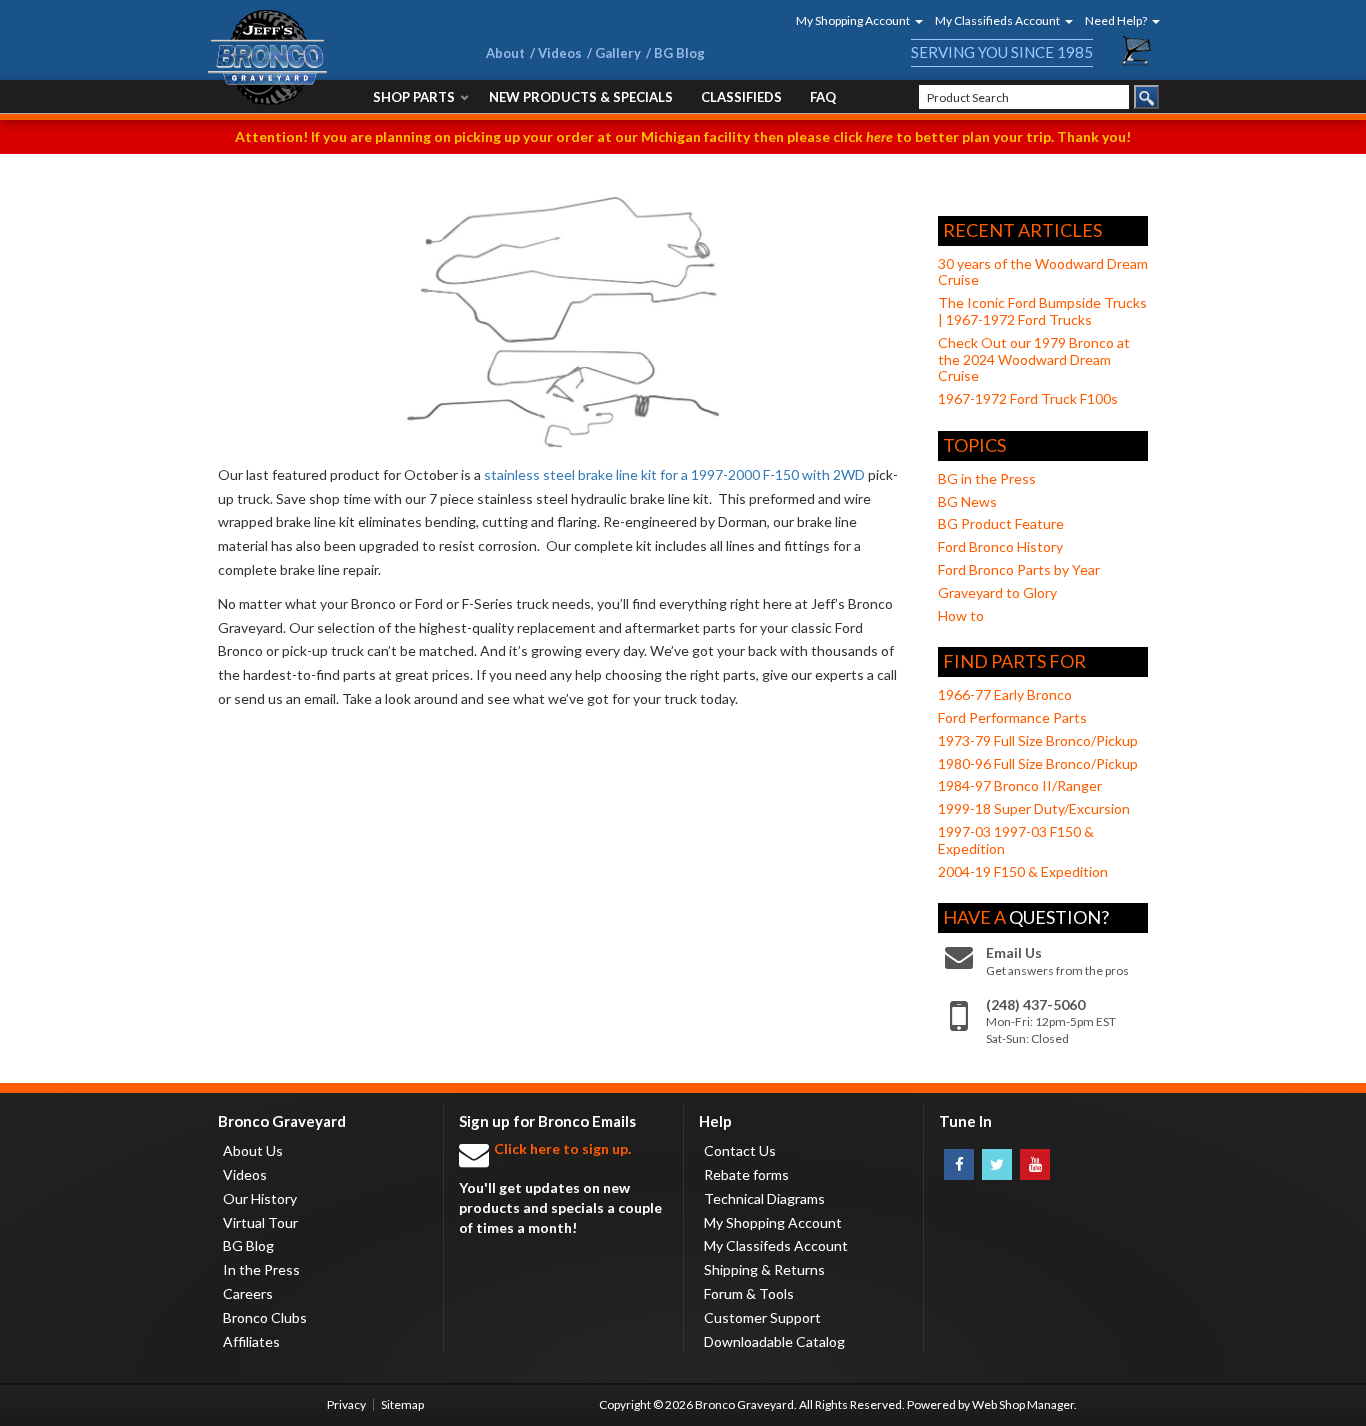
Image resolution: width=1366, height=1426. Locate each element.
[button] (853, 20)
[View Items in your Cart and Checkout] (1137, 51)
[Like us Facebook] (959, 1164)
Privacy (346, 1404)
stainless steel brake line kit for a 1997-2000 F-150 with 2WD (674, 474)
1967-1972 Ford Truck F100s (1028, 398)
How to (961, 615)
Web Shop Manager (1023, 1404)
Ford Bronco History (1000, 546)
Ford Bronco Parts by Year (1019, 569)
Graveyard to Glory (997, 592)
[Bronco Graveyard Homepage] (323, 57)
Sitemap (402, 1404)
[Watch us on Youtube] (1035, 1164)
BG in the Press (987, 478)
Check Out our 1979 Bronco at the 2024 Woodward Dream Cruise (1034, 359)
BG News (967, 501)
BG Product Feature (1001, 523)
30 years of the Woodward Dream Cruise (1043, 272)
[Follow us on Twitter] (997, 1164)
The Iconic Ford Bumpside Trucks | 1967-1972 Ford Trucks (1042, 311)
